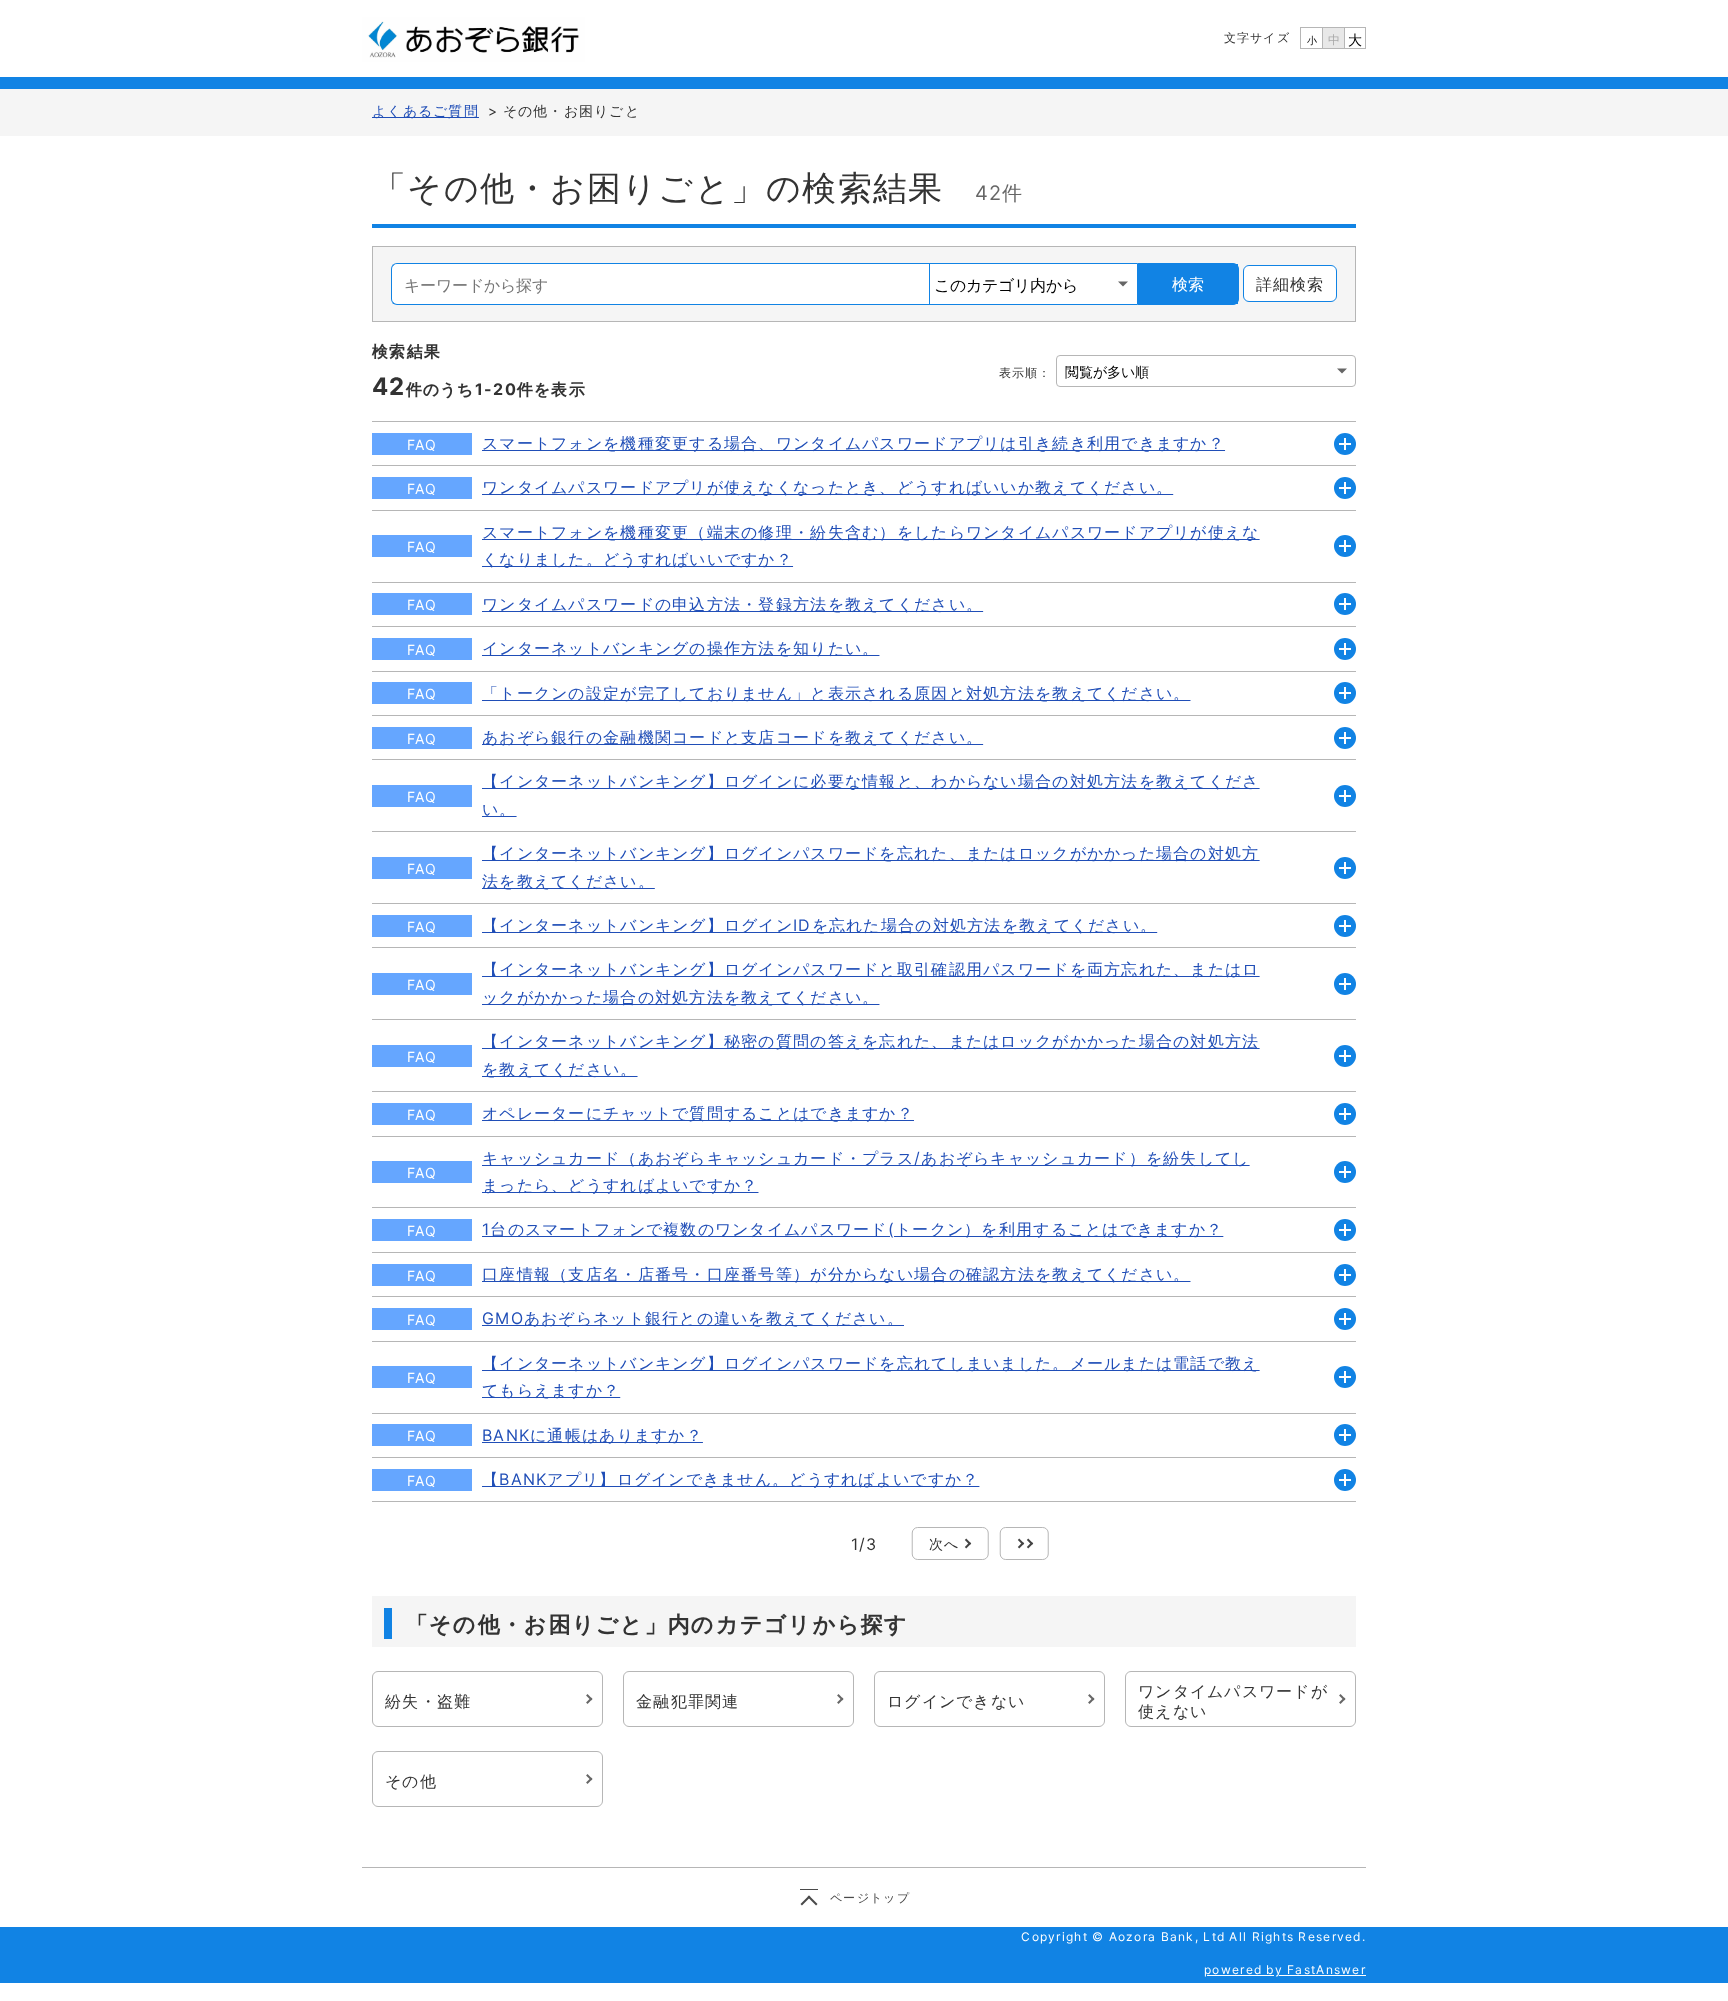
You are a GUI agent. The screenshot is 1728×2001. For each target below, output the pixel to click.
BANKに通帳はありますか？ (592, 1435)
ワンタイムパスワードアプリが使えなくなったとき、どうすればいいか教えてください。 (827, 487)
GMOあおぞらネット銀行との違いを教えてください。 (693, 1318)
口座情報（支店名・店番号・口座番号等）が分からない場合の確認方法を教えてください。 (836, 1274)
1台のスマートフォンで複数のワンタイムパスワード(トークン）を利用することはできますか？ (852, 1229)
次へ (944, 1543)
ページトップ (870, 1897)
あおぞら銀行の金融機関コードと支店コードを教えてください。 (732, 737)
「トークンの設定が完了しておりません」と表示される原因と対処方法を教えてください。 (836, 693)
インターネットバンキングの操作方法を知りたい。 (680, 648)
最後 (1024, 1543)
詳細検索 (1290, 284)
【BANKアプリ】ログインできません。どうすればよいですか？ (730, 1479)
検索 (1188, 284)
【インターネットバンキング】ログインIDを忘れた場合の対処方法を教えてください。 (819, 925)
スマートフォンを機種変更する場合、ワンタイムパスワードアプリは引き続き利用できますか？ (853, 443)
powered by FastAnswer (1285, 1969)
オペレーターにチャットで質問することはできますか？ (698, 1113)
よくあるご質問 (425, 110)
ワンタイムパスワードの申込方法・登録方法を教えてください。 (732, 604)
